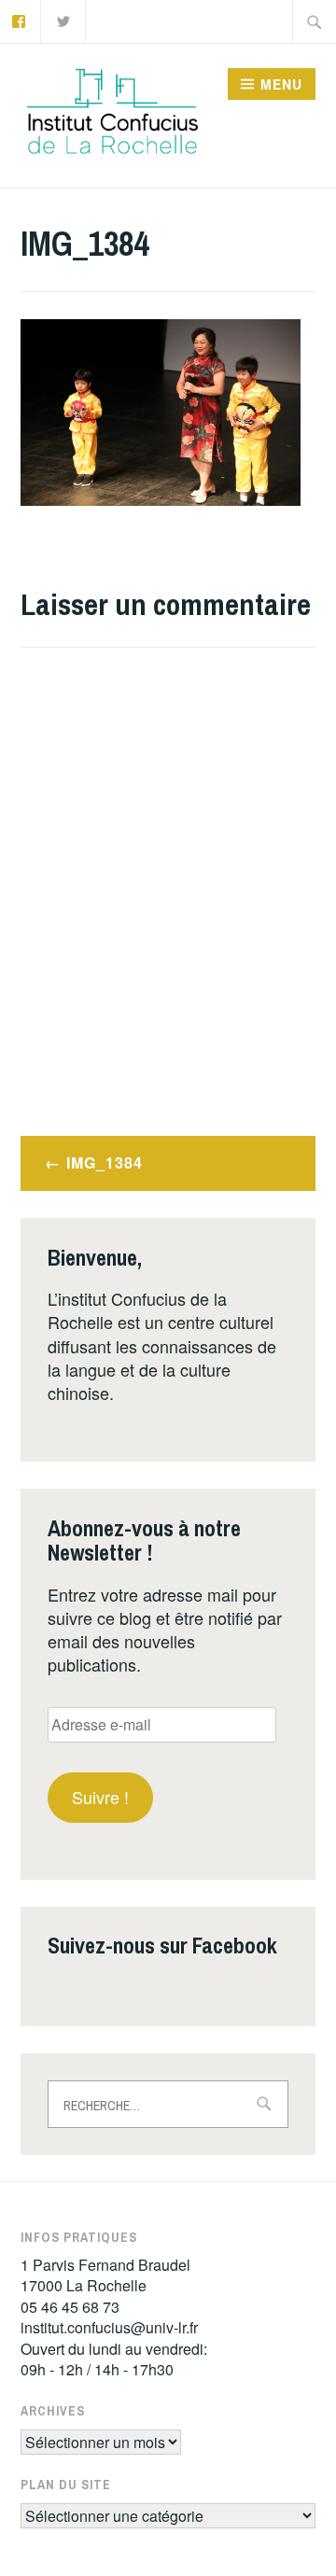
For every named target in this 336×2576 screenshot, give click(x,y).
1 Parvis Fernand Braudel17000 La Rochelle (105, 2275)
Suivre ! (100, 1797)
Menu (281, 84)
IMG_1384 (105, 1162)
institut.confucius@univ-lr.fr (109, 2327)
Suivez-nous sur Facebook (162, 1945)
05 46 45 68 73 (70, 2307)
